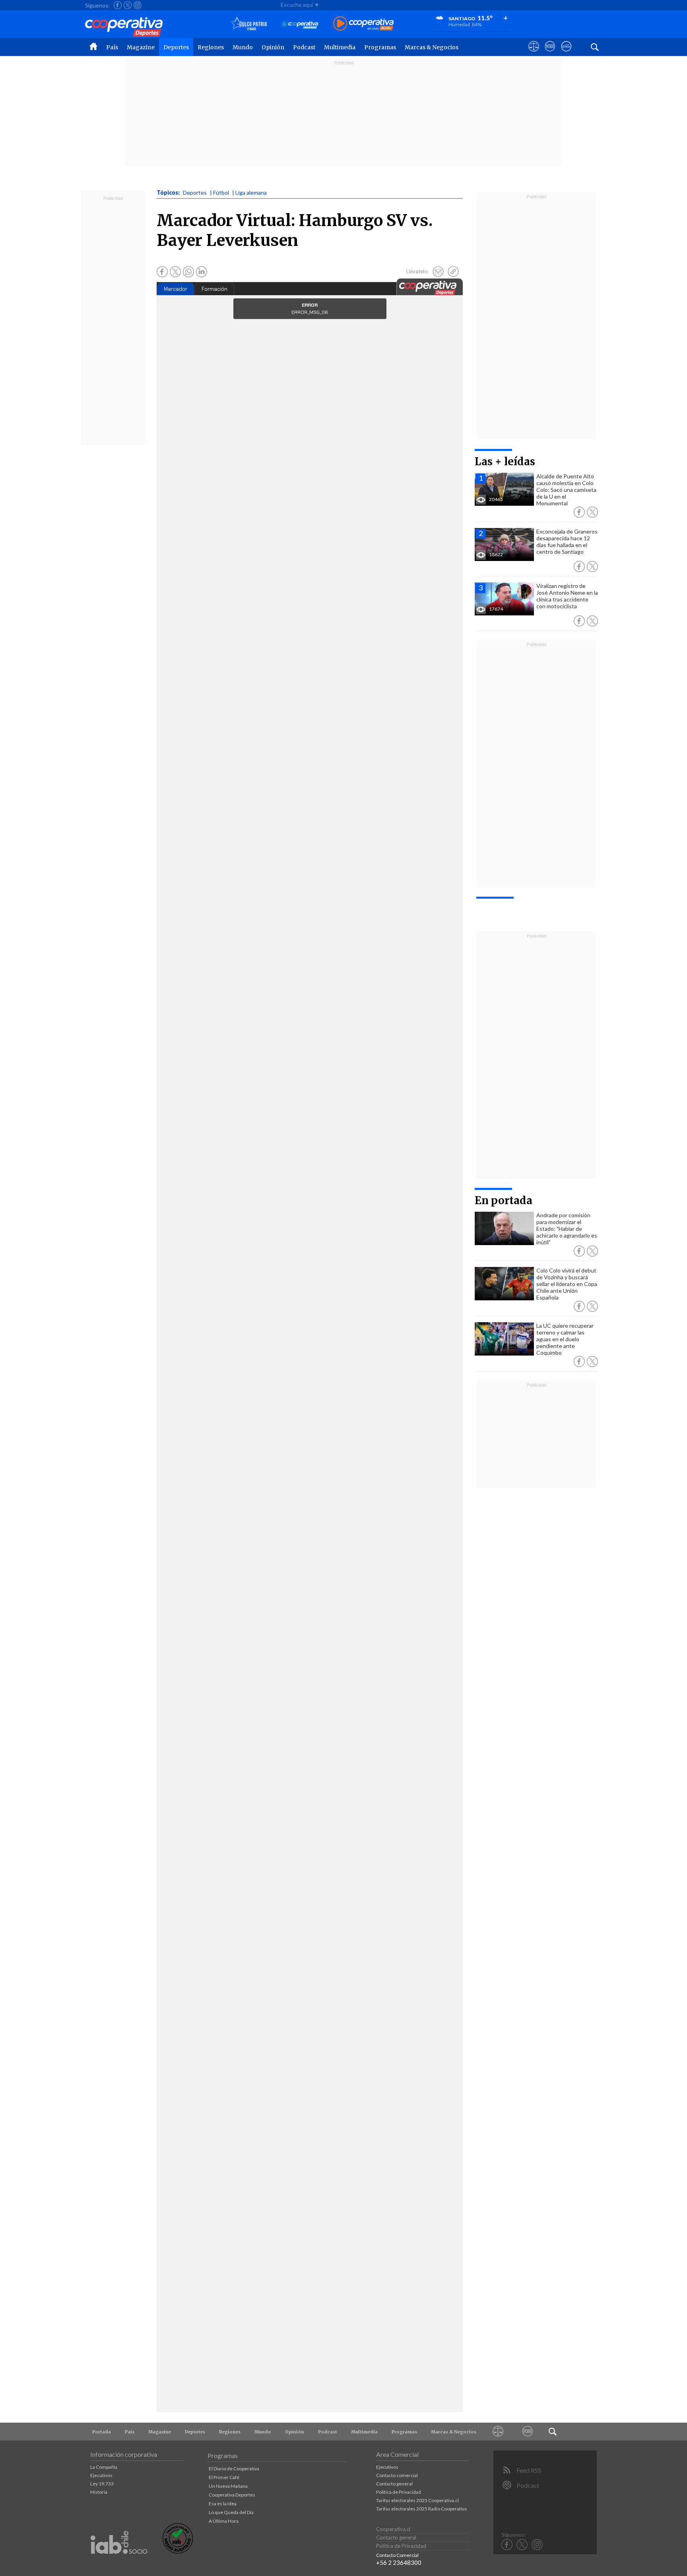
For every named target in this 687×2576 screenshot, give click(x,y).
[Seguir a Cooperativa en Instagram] (138, 5)
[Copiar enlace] (453, 272)
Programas (380, 47)
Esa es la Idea (223, 2503)
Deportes (176, 47)
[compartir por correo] (438, 272)
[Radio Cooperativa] (363, 24)
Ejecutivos (101, 2475)
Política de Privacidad (399, 2492)
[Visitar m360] (550, 54)
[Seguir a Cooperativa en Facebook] (118, 5)
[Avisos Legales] (498, 2432)
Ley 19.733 (102, 2484)
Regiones (211, 47)
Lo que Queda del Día (231, 2512)
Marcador (176, 289)
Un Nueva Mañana (228, 2486)
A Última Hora (224, 2521)
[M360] (528, 2432)
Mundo (243, 47)
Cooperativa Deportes (232, 2495)
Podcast (304, 47)
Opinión (273, 47)
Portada (102, 2432)
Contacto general (394, 2484)
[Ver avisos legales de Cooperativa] (534, 54)
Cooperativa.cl (393, 2529)
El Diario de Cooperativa (234, 2469)
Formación (214, 289)
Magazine (141, 47)
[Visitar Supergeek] (566, 54)
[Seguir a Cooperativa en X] (128, 5)
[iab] (119, 2562)
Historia (99, 2492)
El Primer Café (224, 2477)
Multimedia (340, 47)
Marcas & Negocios (432, 47)
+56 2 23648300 (399, 2562)
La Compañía (104, 2467)
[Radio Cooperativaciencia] (300, 24)
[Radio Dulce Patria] (249, 24)
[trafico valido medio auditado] (178, 2552)
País (112, 47)
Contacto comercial (397, 2475)
